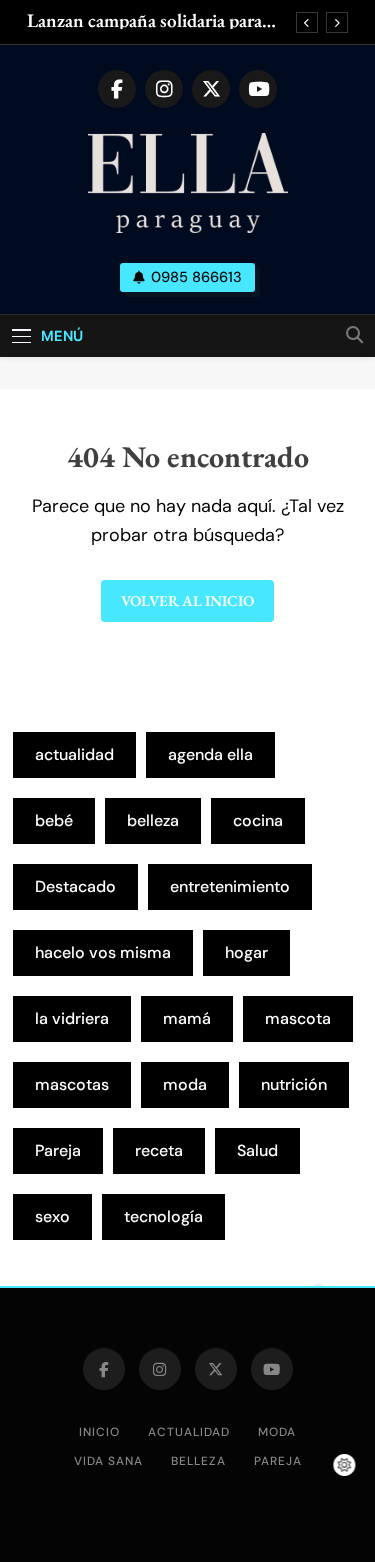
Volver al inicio (187, 600)
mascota (298, 1018)
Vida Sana (108, 1461)
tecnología (163, 1216)
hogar (246, 952)
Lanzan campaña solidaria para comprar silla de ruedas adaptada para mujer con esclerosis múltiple (157, 21)
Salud (257, 1150)
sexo (52, 1216)
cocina (258, 820)
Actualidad (189, 1432)
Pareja (58, 1150)
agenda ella (210, 754)
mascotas (72, 1084)
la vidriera (72, 1018)
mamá (187, 1018)
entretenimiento (230, 886)
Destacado (75, 886)
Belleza (198, 1461)
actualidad (74, 754)
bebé (54, 820)
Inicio (99, 1432)
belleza (153, 820)
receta (159, 1150)
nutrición (294, 1084)
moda (185, 1084)
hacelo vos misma (103, 952)
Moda (277, 1432)
